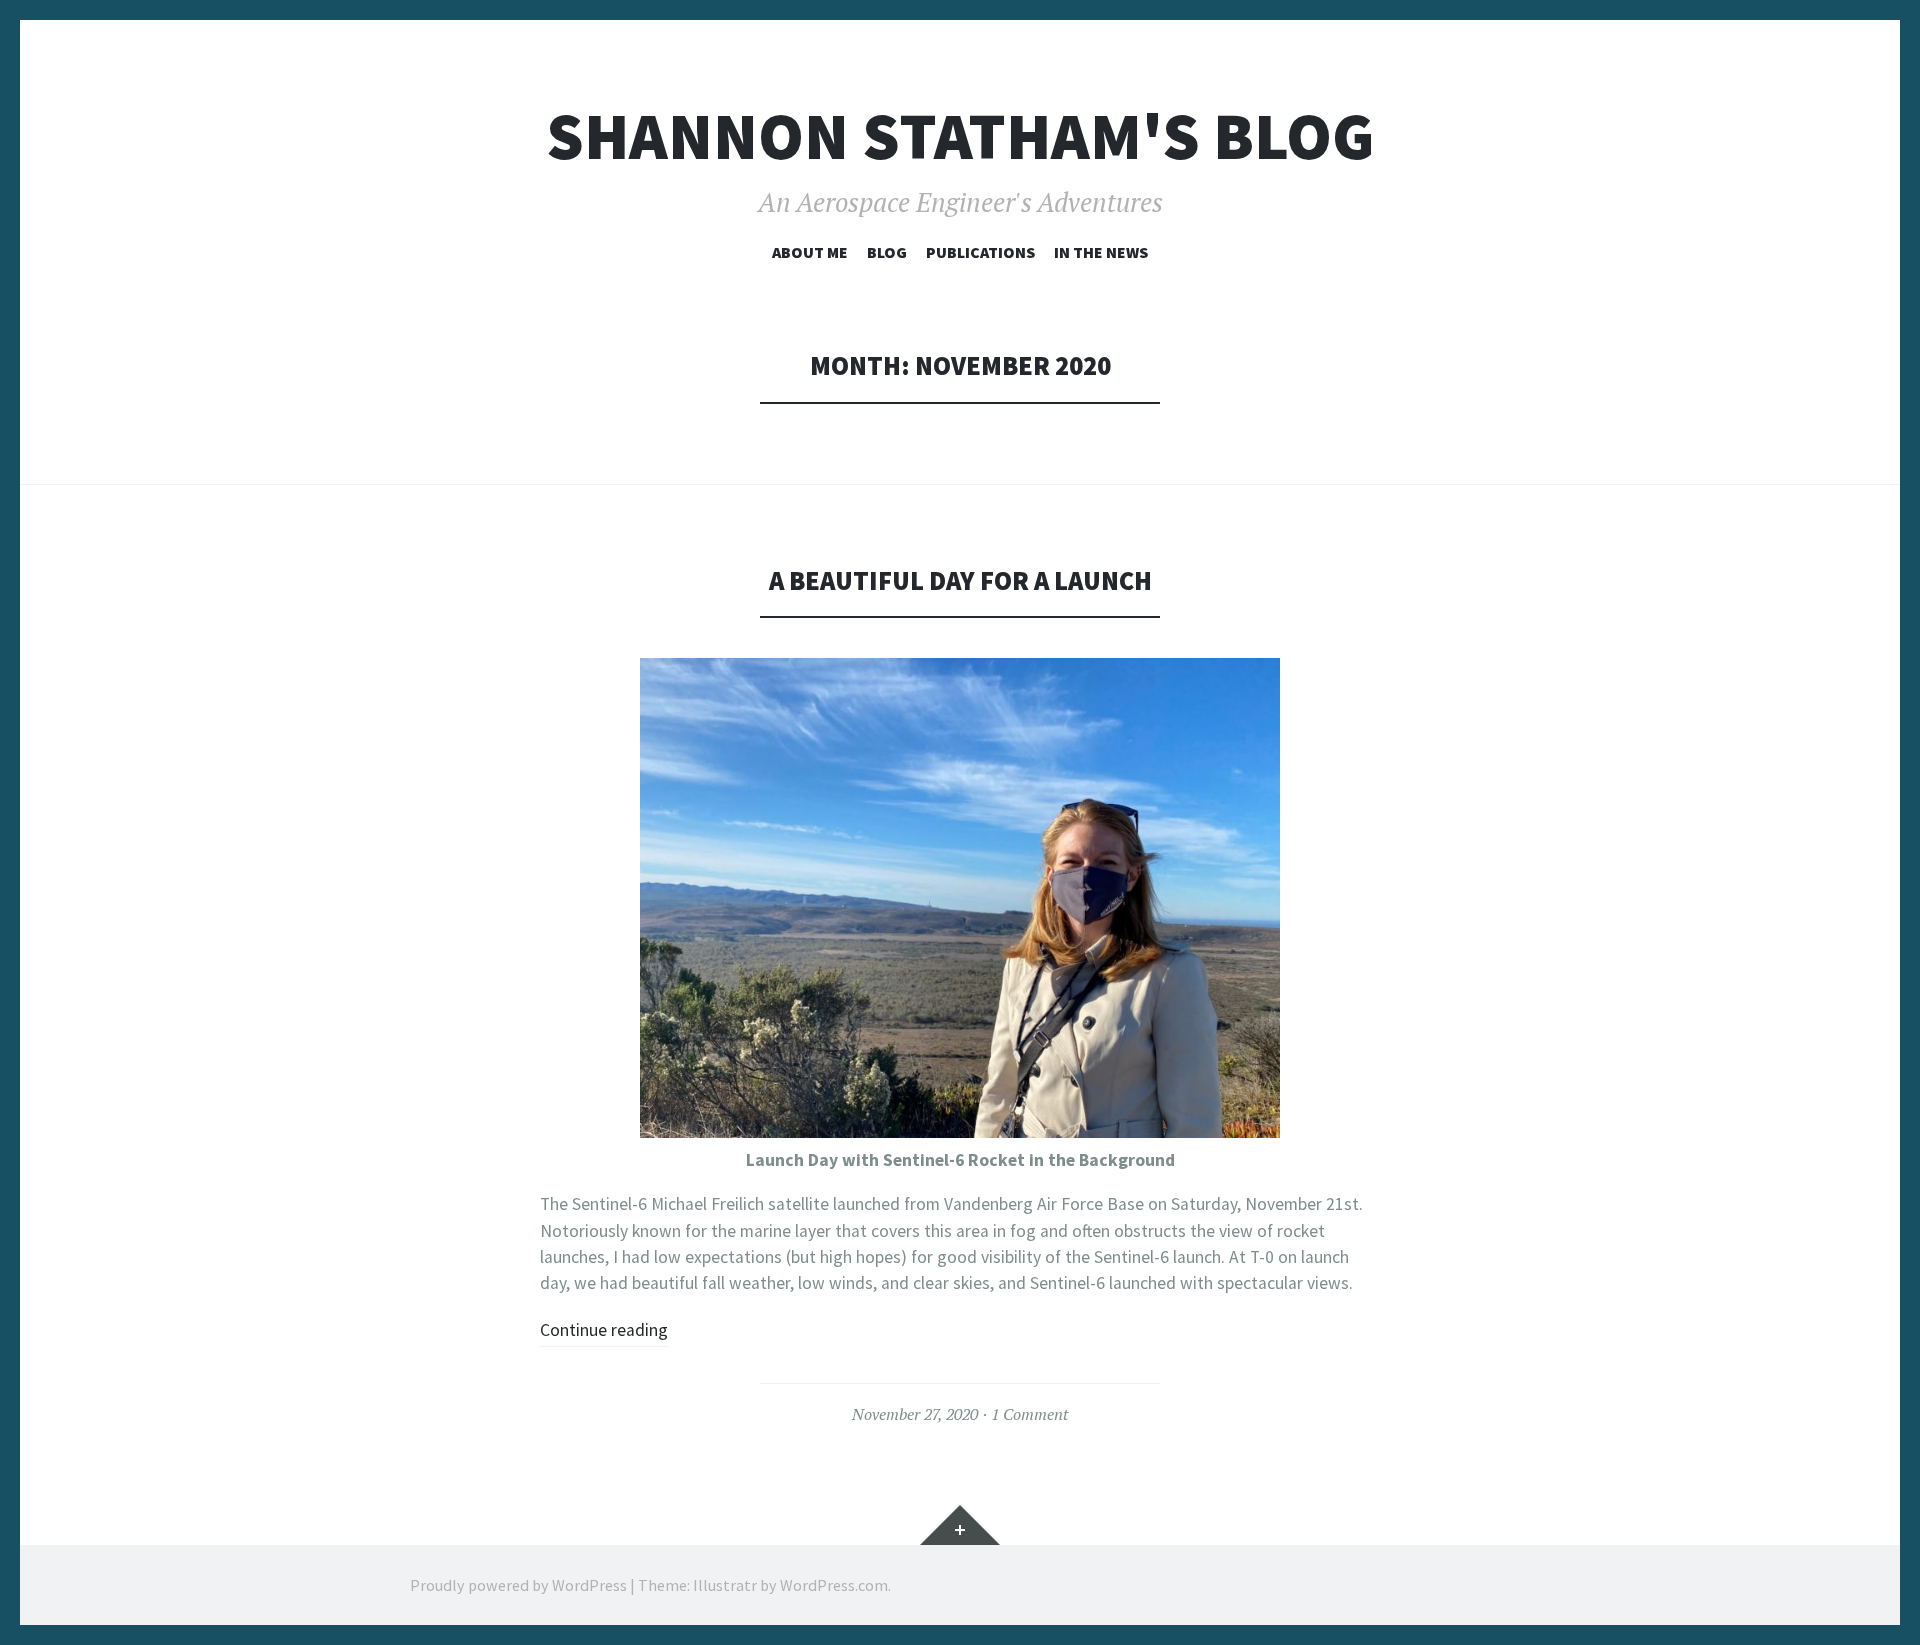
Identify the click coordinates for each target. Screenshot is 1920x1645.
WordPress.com (834, 1585)
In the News (1101, 252)
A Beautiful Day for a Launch (960, 580)
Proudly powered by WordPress (518, 1585)
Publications (980, 252)
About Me (810, 252)
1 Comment (1029, 1414)
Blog (887, 252)
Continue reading (604, 1330)
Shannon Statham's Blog (960, 136)
